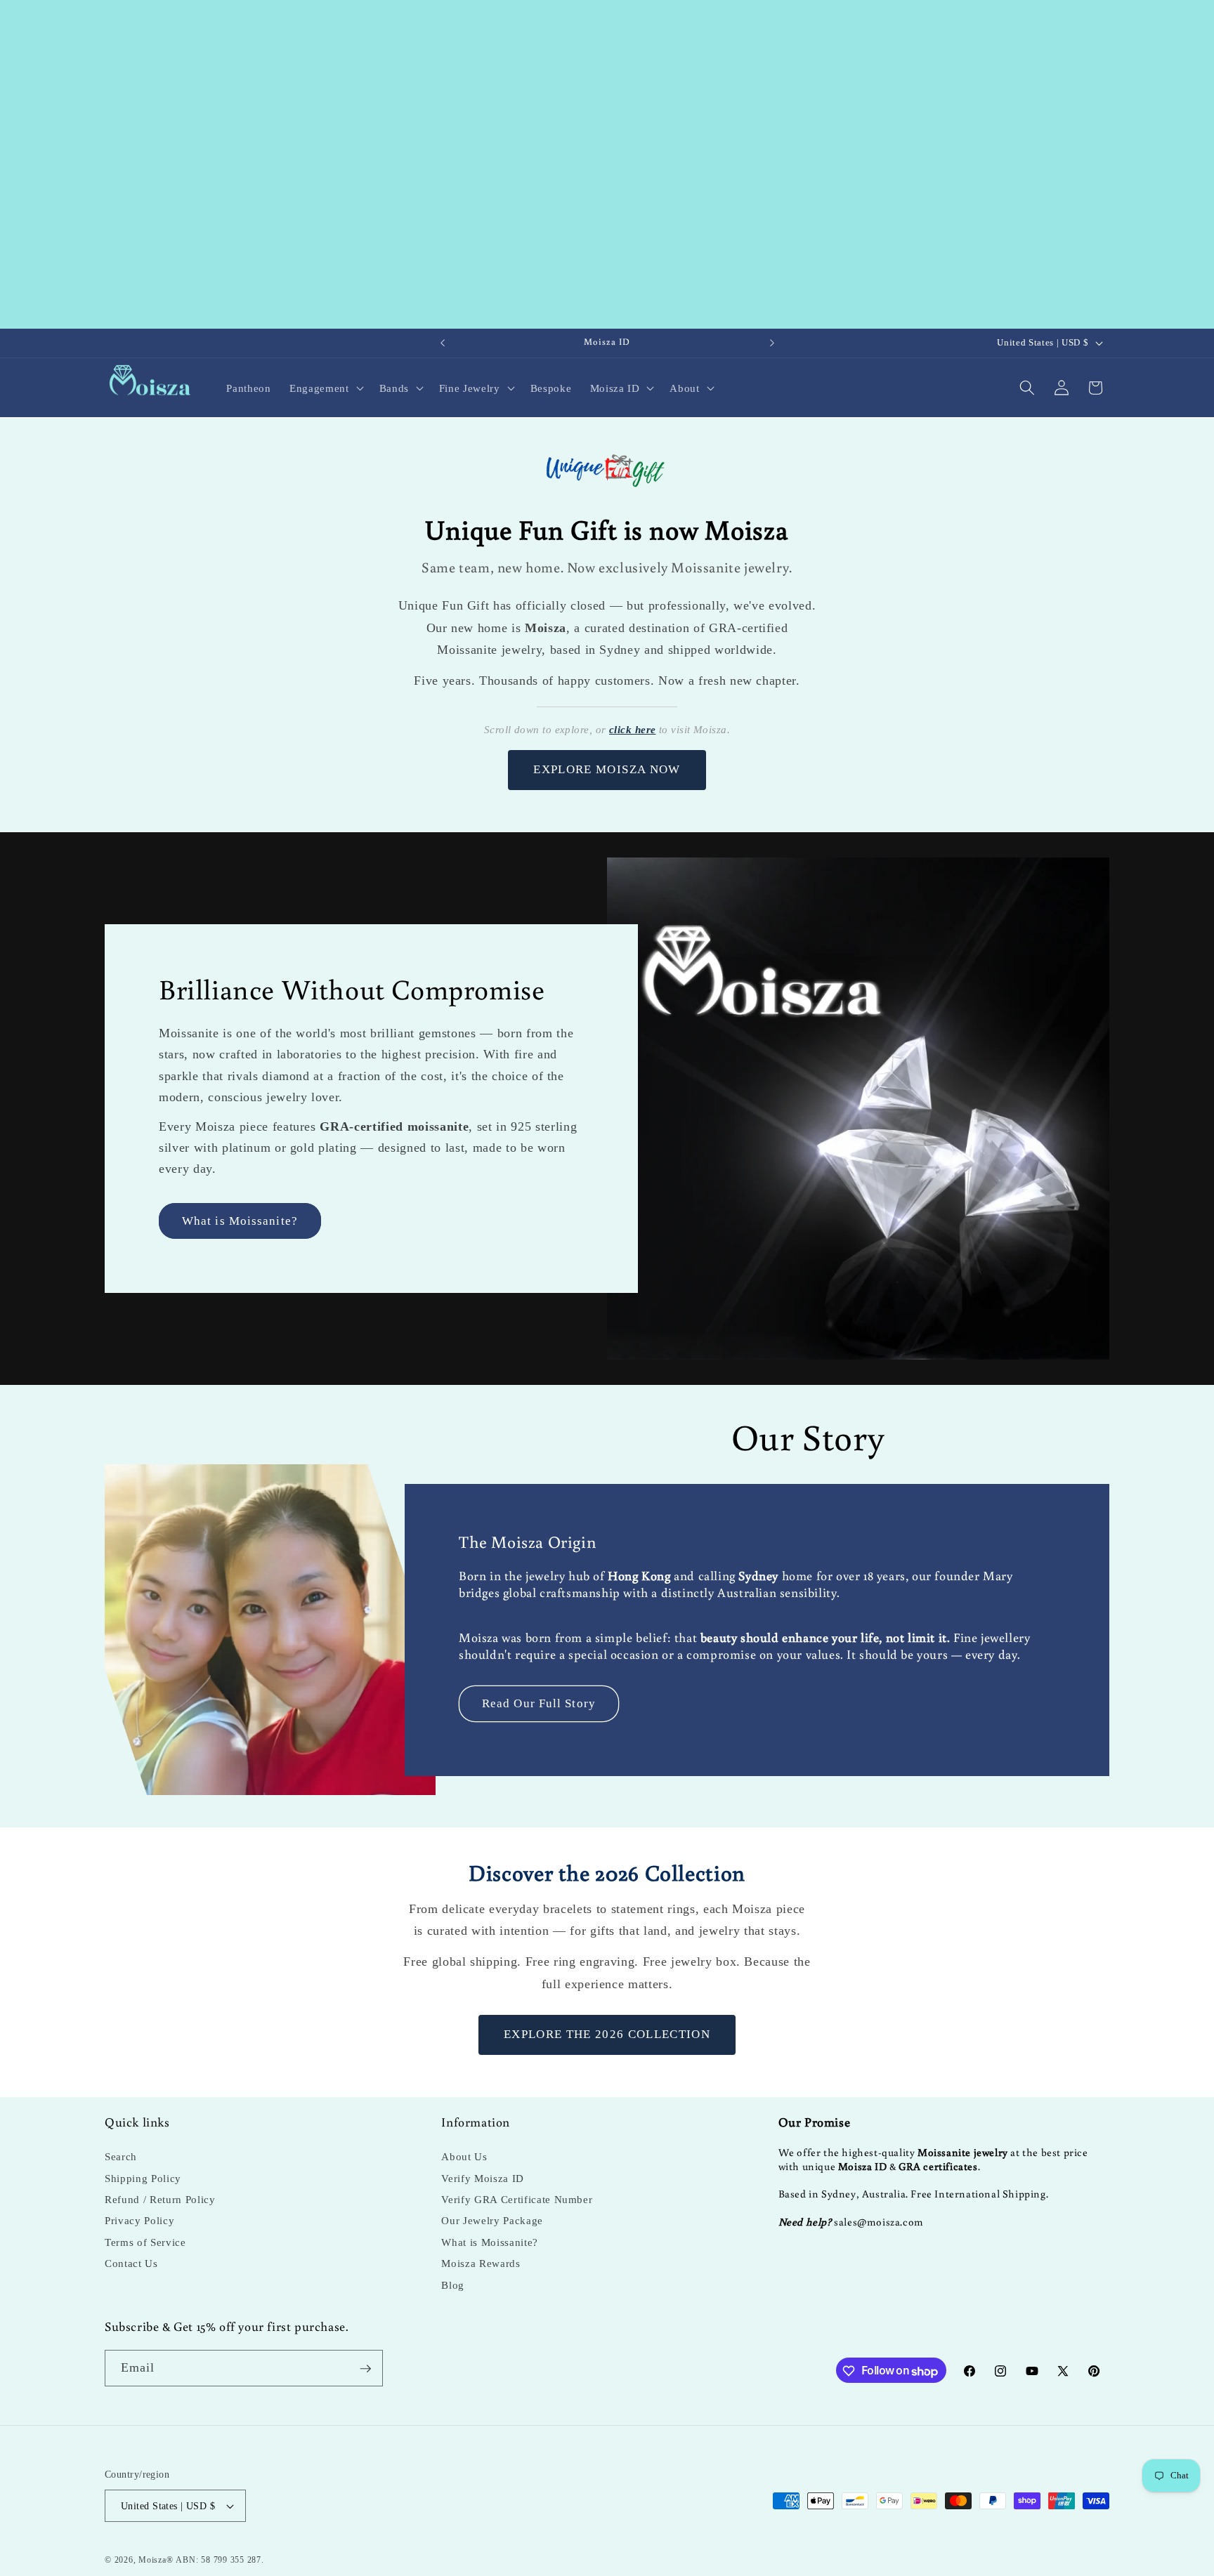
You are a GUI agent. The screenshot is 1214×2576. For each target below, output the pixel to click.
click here (633, 730)
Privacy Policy (139, 2221)
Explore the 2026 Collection (607, 2034)
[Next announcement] (772, 343)
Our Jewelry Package (492, 2221)
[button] (325, 388)
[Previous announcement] (443, 343)
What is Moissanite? (240, 1221)
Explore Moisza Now (607, 769)
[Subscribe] (365, 2369)
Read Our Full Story (539, 1703)
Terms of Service (145, 2242)
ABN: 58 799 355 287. (220, 2560)
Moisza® (156, 2560)
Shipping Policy (143, 2178)
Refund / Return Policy (160, 2199)
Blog (453, 2285)
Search (121, 2157)
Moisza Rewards (481, 2264)
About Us (464, 2157)
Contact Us (131, 2264)
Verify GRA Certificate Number (517, 2199)
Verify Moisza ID (483, 2178)
